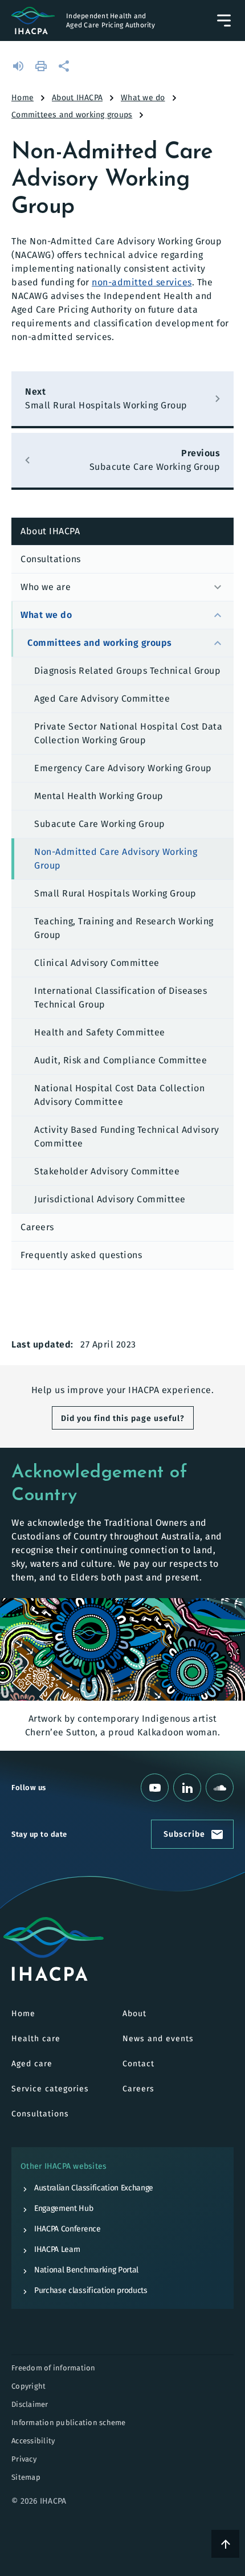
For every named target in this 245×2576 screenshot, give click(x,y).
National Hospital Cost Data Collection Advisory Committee (119, 1095)
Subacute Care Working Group (100, 824)
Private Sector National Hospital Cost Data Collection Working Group (128, 733)
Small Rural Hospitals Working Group (115, 893)
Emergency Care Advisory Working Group (123, 768)
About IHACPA (77, 98)
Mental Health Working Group (99, 796)
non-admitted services (142, 282)
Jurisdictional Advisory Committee (110, 1199)
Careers (37, 1227)
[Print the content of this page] (42, 66)
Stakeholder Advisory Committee (107, 1171)
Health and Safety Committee (100, 1032)
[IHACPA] (54, 1949)
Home (23, 98)
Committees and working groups (72, 115)
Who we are (46, 587)
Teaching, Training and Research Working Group (124, 928)
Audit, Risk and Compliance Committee (121, 1060)
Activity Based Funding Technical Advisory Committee (127, 1137)
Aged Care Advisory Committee (102, 699)
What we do (143, 98)
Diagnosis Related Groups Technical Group (127, 671)
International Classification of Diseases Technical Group (121, 998)
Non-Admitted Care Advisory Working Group (116, 859)
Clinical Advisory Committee (97, 963)
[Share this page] (65, 66)
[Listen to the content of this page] (19, 66)
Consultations (51, 559)
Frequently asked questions (81, 1255)
